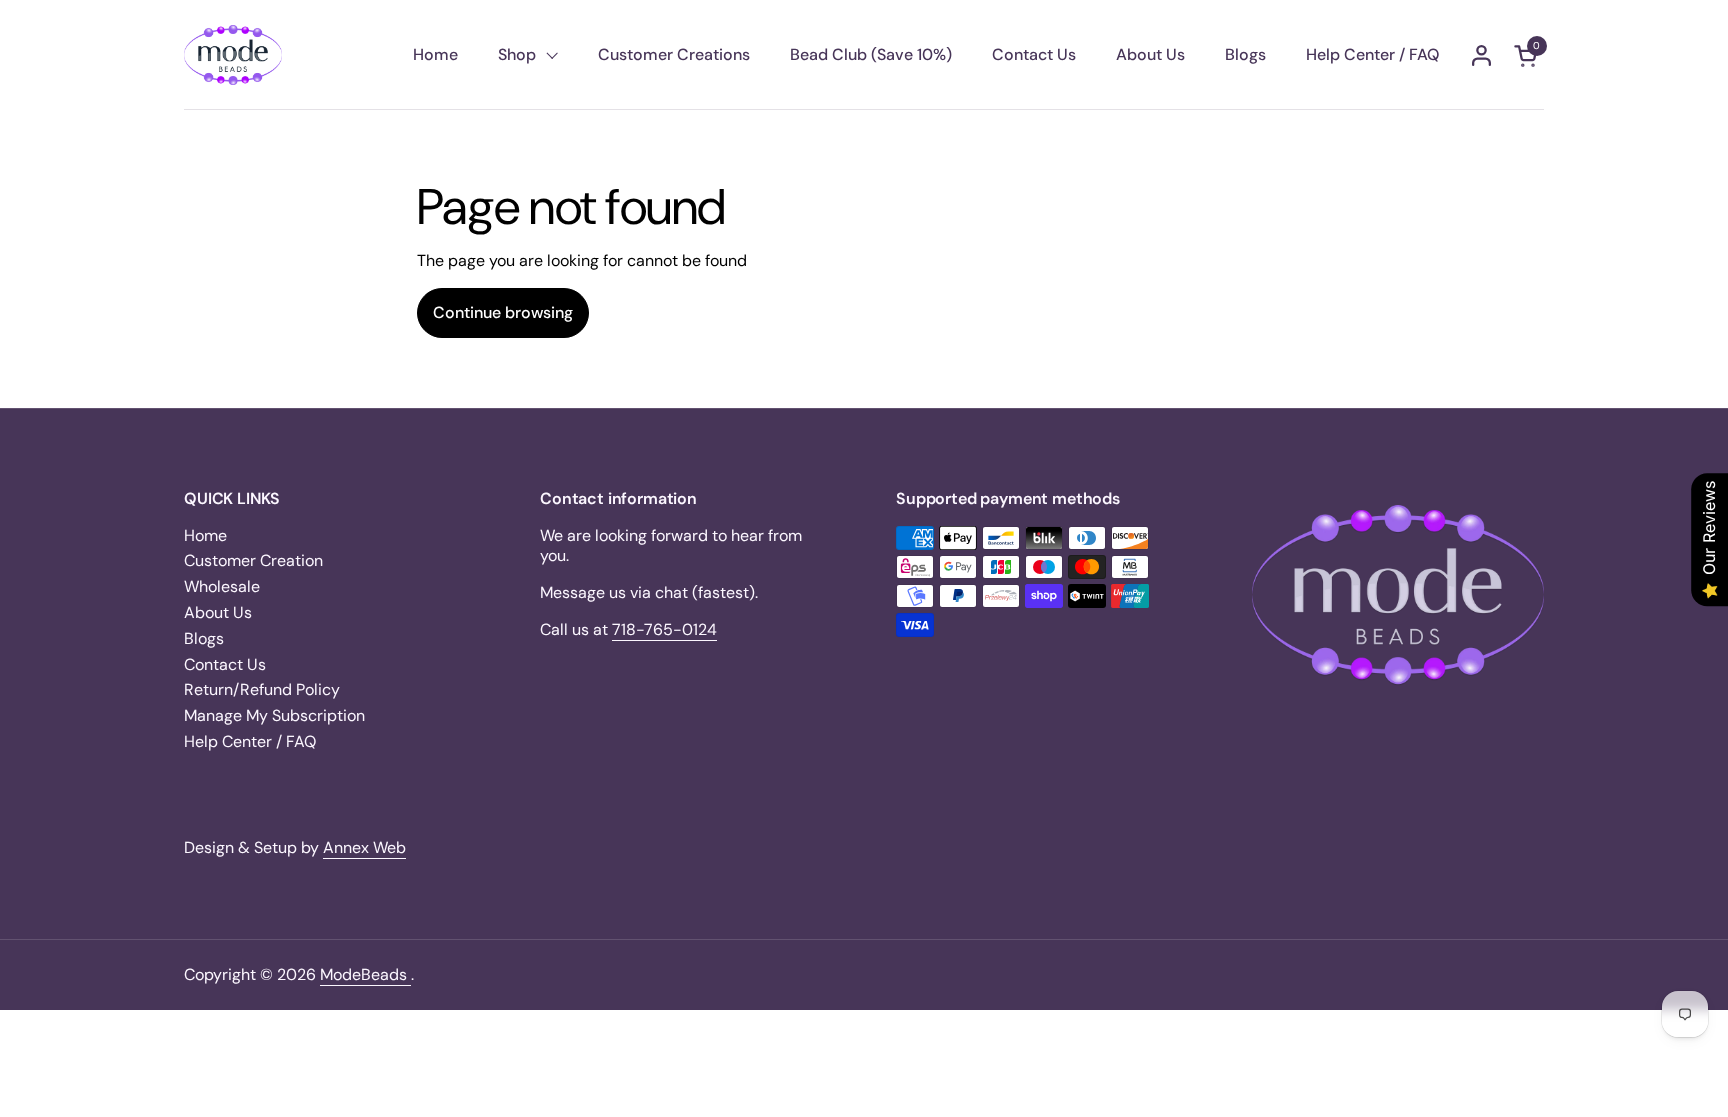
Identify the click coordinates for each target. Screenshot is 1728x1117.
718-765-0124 (664, 629)
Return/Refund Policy (262, 689)
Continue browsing (503, 312)
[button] (1529, 55)
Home (205, 535)
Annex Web (364, 847)
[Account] (1481, 55)
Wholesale (222, 586)
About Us (218, 612)
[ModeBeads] (233, 55)
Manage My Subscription (274, 715)
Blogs (204, 638)
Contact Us (225, 664)
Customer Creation (253, 560)
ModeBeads (365, 974)
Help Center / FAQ (250, 741)
